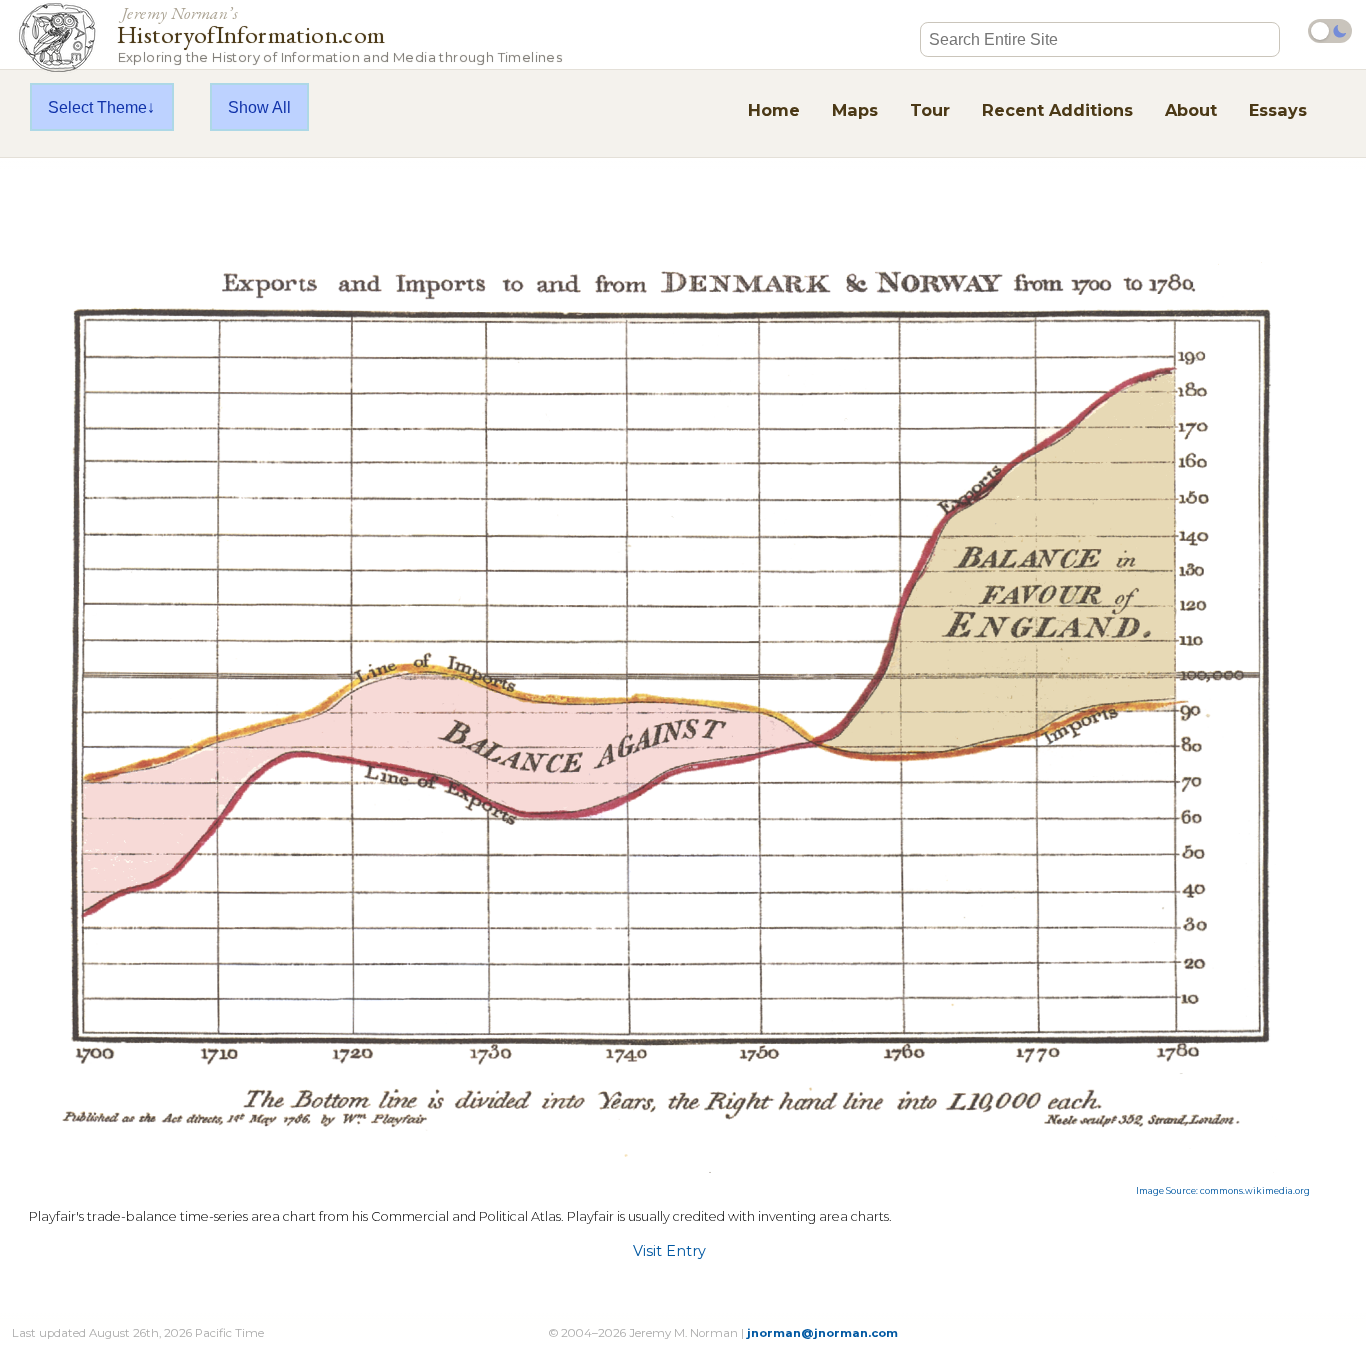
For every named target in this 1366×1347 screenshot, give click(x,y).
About (1191, 110)
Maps (855, 110)
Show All (259, 107)
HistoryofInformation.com (339, 33)
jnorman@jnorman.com (822, 1333)
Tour (930, 110)
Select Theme (97, 107)
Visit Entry (669, 1251)
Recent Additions (1057, 110)
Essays (1278, 110)
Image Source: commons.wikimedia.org (1223, 1191)
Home (774, 110)
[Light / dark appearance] (1330, 31)
